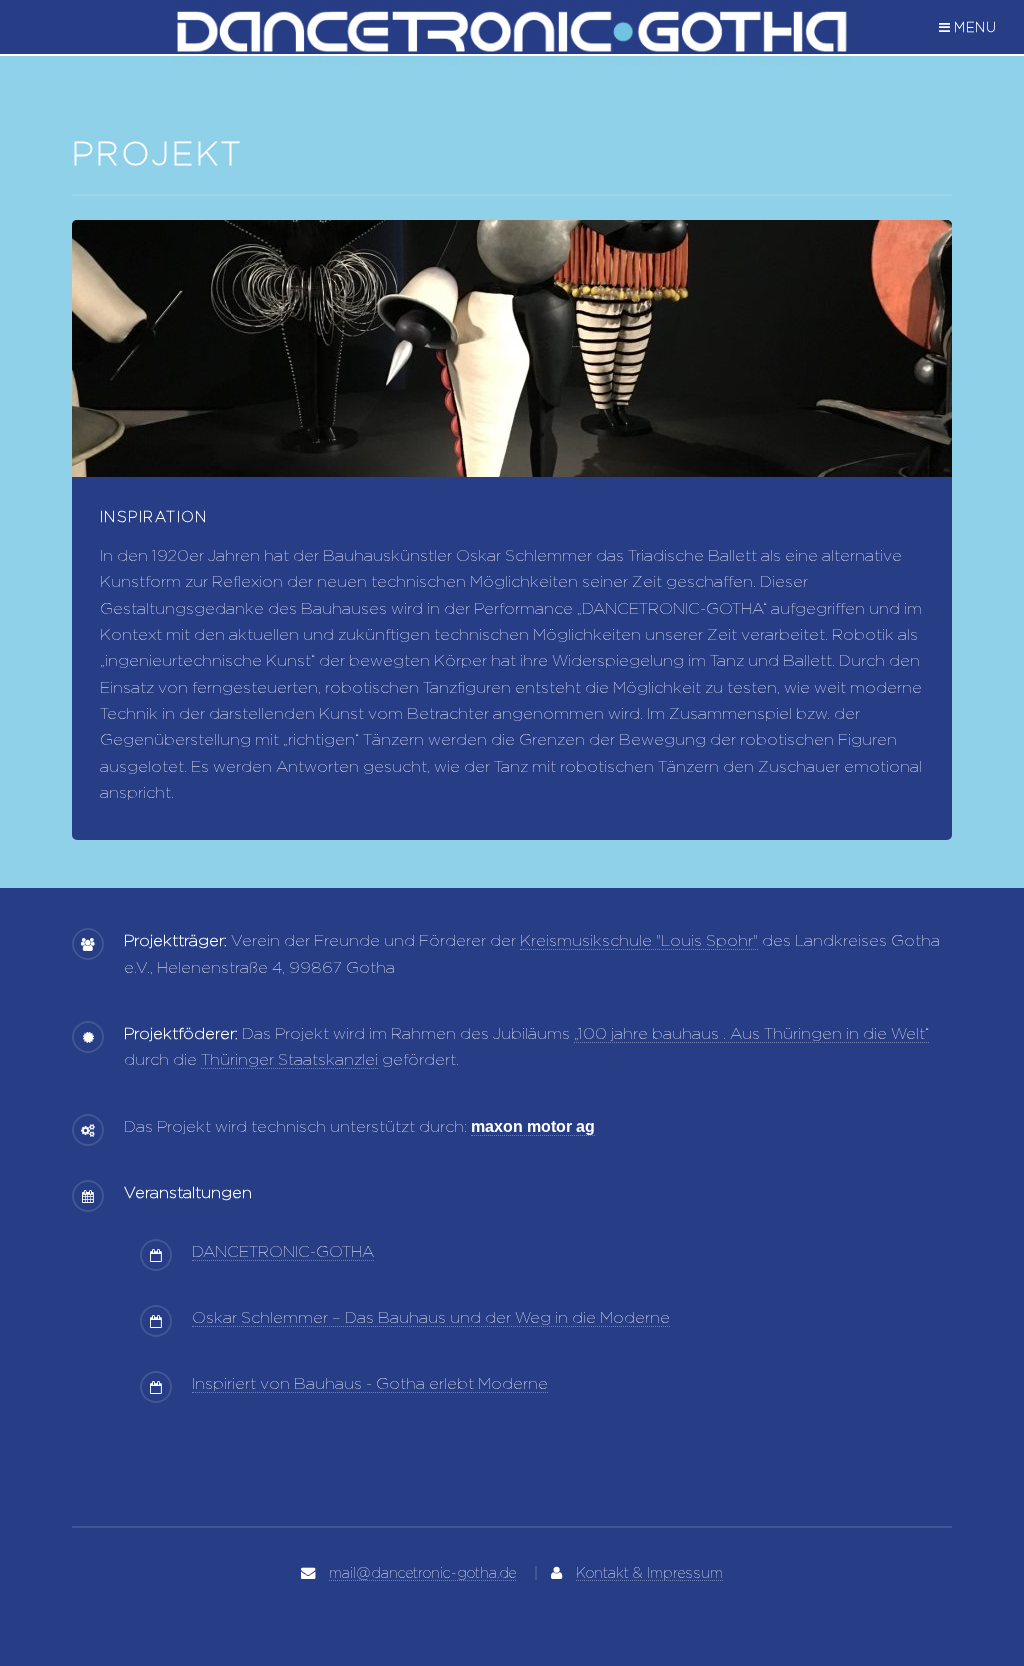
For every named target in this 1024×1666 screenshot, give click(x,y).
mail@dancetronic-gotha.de (422, 1572)
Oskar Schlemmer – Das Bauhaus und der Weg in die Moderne (431, 1317)
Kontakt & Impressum (649, 1572)
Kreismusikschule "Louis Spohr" (639, 940)
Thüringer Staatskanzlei (289, 1059)
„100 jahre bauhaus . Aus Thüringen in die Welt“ (751, 1033)
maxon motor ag (533, 1126)
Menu (976, 27)
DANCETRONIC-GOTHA (283, 1251)
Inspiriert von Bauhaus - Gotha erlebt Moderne (370, 1383)
